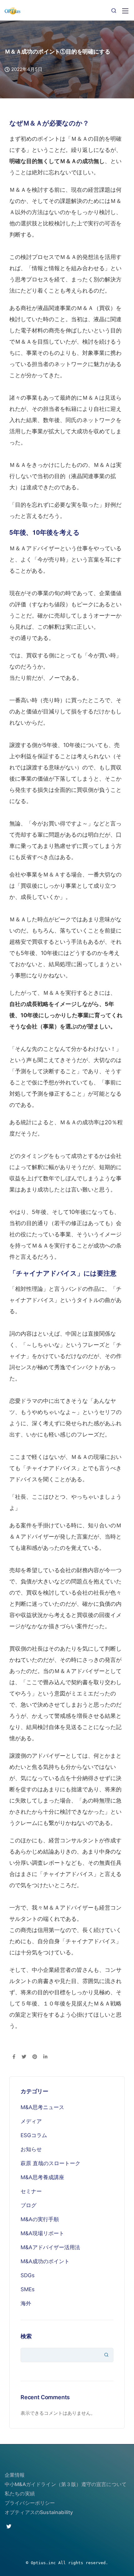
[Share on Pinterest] (35, 2057)
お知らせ (31, 2149)
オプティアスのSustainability (39, 2512)
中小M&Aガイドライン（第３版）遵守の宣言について (66, 2484)
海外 (26, 2303)
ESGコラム (34, 2135)
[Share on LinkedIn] (45, 2057)
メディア (31, 2121)
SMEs (28, 2289)
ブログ (29, 2205)
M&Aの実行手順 (40, 2219)
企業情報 (15, 2475)
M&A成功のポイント (45, 2261)
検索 (26, 2336)
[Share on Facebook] (14, 2057)
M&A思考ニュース (42, 2107)
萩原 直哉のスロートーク (50, 2163)
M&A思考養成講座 (42, 2177)
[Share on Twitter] (24, 2057)
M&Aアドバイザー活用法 (50, 2247)
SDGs (28, 2275)
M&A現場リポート (42, 2233)
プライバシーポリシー (30, 2503)
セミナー (31, 2191)
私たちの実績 (20, 2494)
